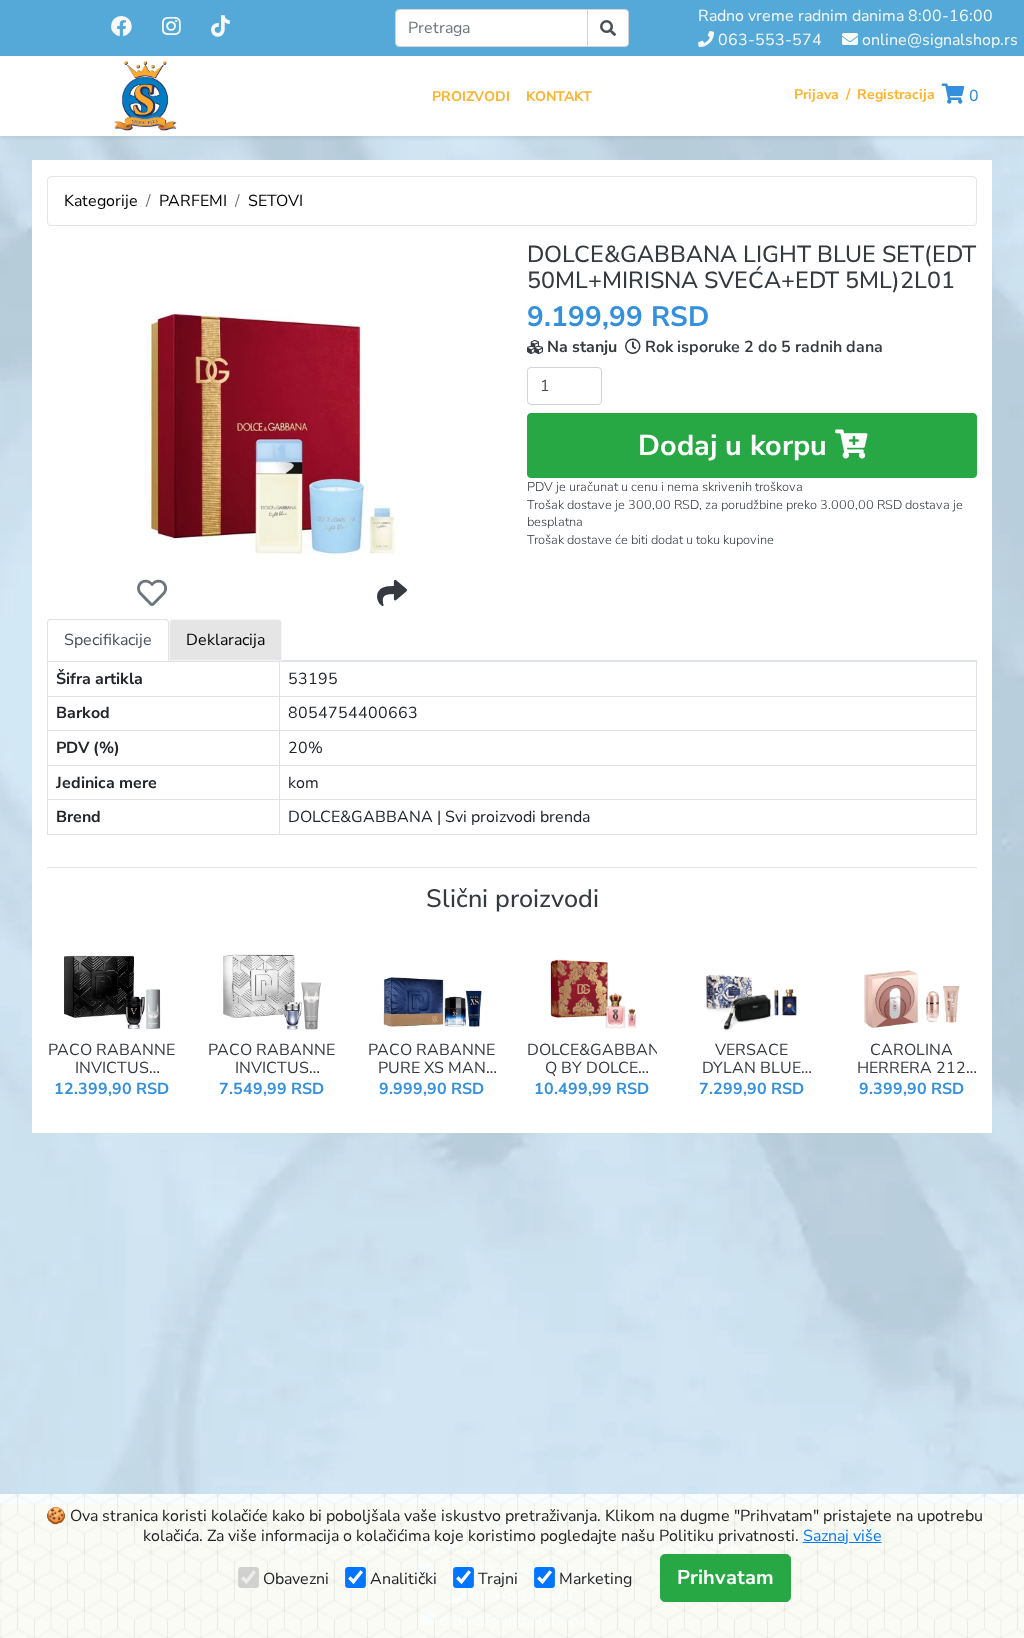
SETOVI (275, 201)
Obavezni (296, 1579)
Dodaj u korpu (736, 445)
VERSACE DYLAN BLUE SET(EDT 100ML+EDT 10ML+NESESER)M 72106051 (752, 1059)
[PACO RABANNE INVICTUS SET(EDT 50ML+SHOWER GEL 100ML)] (272, 981)
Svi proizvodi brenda (517, 817)
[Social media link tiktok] (220, 28)
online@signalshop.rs (938, 40)
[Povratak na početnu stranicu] (145, 96)
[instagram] (173, 27)
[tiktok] (220, 27)
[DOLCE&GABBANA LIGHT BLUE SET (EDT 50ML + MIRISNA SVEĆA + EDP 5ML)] (272, 402)
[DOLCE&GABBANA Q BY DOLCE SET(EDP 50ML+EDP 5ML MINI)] (592, 981)
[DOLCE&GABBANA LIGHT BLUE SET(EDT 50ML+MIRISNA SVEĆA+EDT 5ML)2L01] (272, 402)
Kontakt (559, 96)
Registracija (896, 94)
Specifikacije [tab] (108, 640)
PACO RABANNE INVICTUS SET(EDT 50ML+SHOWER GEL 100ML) (271, 1059)
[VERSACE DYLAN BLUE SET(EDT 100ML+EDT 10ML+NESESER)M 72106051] (752, 981)
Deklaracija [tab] (225, 640)
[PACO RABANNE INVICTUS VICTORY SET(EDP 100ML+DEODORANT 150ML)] (112, 981)
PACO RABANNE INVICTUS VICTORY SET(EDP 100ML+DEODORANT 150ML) (112, 1059)
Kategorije (101, 201)
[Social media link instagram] (171, 28)
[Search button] (608, 28)
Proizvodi (471, 96)
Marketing (595, 1579)
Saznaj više (842, 1536)
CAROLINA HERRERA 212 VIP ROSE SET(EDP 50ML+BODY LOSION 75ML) (912, 1059)
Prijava (816, 94)
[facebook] (123, 27)
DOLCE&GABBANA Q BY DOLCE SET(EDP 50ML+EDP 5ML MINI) (592, 1059)
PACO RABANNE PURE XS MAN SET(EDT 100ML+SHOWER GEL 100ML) (432, 1059)
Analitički (403, 1579)
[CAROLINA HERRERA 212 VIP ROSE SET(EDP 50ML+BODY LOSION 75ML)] (912, 981)
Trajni (498, 1579)
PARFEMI (193, 201)
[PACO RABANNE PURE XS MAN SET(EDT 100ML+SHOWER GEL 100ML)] (432, 981)
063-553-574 (768, 40)
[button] (960, 96)
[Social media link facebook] (121, 28)
